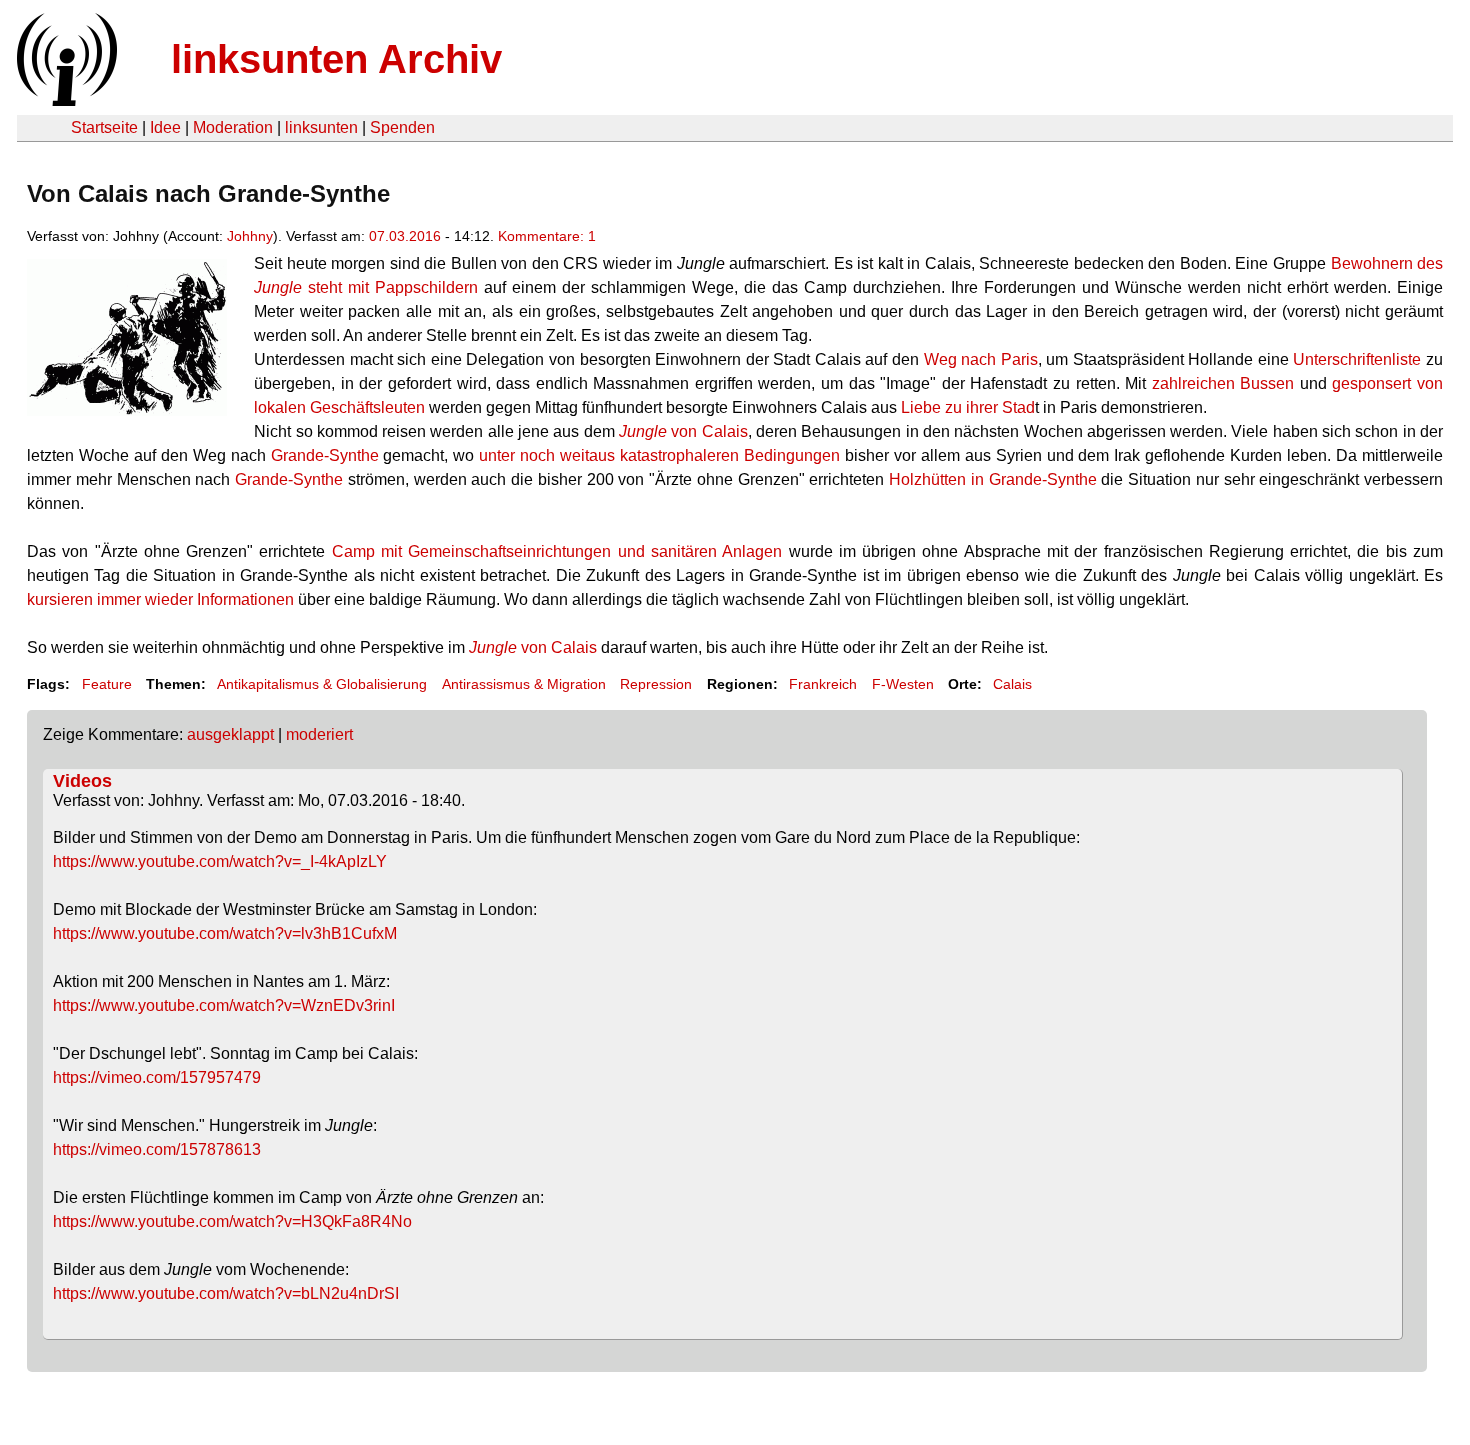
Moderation (233, 127)
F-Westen (903, 684)
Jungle (493, 647)
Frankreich (823, 684)
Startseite (104, 127)
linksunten (321, 127)
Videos (82, 781)
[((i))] (65, 100)
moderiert (319, 734)
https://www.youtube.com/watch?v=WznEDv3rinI (224, 1005)
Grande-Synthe (325, 455)
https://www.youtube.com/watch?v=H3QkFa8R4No (232, 1221)
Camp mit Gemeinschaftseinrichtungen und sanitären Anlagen (557, 551)
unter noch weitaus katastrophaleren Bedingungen (659, 455)
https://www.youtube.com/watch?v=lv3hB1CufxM (225, 933)
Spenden (402, 127)
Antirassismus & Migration (524, 684)
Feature (107, 684)
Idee (165, 127)
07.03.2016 (405, 236)
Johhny (250, 236)
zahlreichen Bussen (1223, 383)
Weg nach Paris (981, 359)
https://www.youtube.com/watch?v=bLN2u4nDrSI (226, 1293)
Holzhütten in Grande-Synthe (993, 479)
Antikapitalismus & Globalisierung (322, 684)
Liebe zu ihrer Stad (968, 407)
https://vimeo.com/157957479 (157, 1077)
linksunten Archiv (336, 59)
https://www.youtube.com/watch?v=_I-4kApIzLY (220, 861)
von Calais (683, 431)
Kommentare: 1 (547, 236)
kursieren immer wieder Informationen (160, 599)
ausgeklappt (230, 734)
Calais (1012, 684)
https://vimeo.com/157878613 (157, 1149)
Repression (656, 684)
